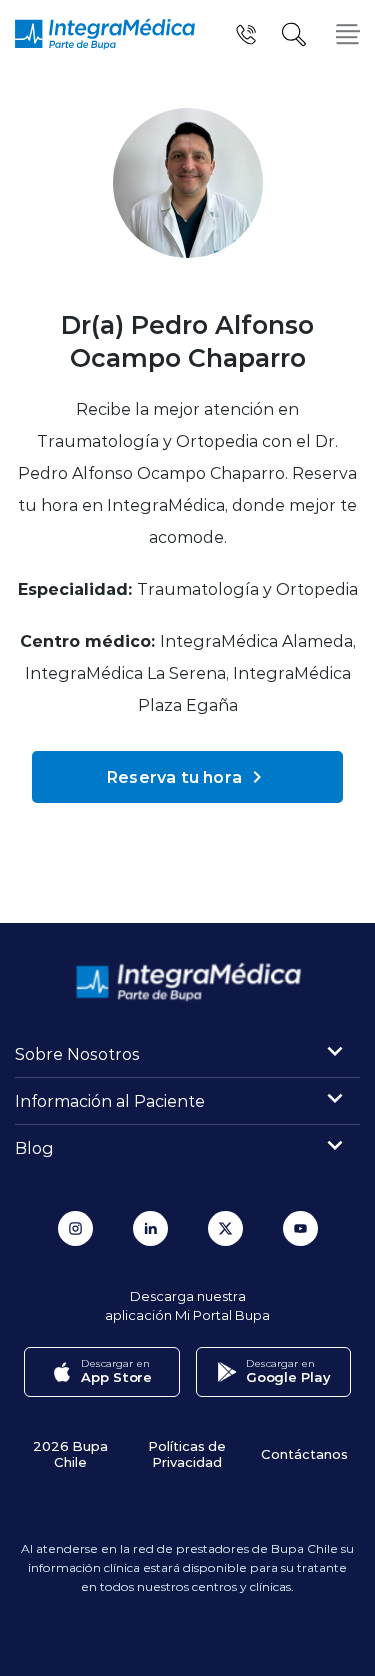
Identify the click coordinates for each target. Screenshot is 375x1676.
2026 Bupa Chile (70, 1453)
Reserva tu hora (174, 776)
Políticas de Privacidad (187, 1453)
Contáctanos (304, 1453)
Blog (34, 1147)
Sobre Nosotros (77, 1053)
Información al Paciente (110, 1100)
